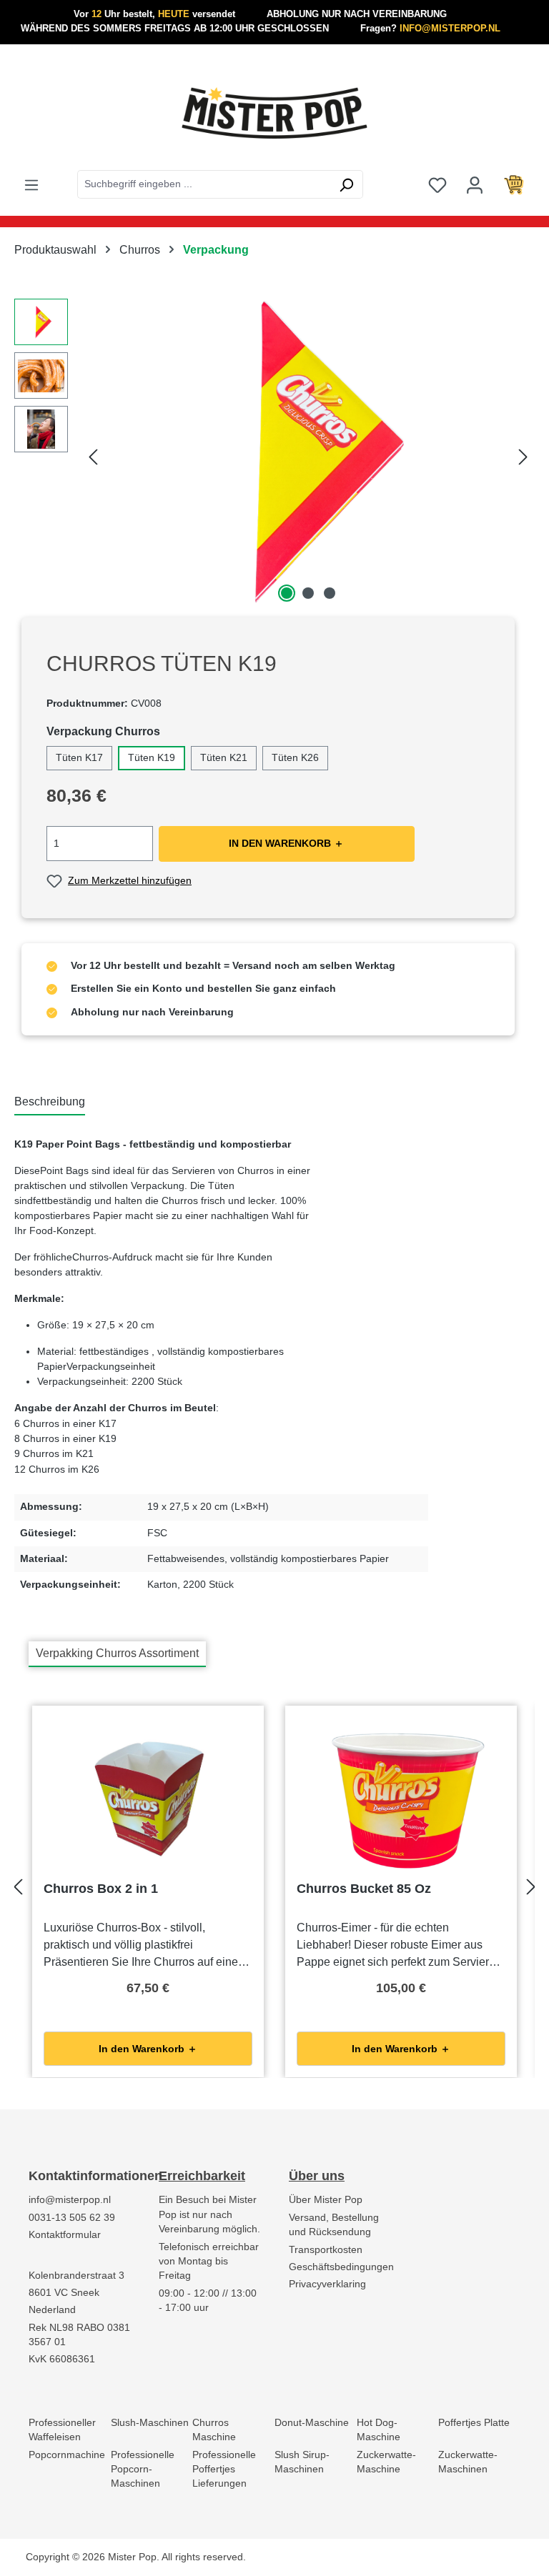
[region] (274, 452)
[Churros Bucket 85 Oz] (401, 1799)
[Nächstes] (523, 453)
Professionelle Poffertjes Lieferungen (224, 2470)
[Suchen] (346, 184)
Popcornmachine (67, 2455)
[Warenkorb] (514, 184)
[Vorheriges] (93, 453)
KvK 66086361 (62, 2359)
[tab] (50, 1103)
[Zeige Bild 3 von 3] (330, 593)
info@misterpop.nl (70, 2200)
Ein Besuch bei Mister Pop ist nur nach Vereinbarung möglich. (209, 2214)
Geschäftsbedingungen (341, 2267)
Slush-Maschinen (150, 2423)
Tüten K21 (224, 758)
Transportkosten (326, 2250)
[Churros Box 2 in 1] (148, 1799)
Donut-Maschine (312, 2423)
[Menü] (31, 184)
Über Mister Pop (326, 2200)
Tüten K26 (295, 758)
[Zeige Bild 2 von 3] (308, 593)
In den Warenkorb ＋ (148, 2049)
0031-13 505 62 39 (72, 2218)
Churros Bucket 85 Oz (364, 1889)
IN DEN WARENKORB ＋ (286, 844)
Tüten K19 (152, 758)
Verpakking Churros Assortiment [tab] (117, 1653)
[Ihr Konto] (475, 184)
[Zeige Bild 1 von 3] (287, 593)
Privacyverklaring (327, 2284)
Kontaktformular (65, 2235)
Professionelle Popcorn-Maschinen (143, 2470)
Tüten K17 (79, 758)
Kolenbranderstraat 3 (76, 2276)
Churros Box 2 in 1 (101, 1889)
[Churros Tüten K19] (308, 452)
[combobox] (204, 184)
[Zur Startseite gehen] (274, 113)
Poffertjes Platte (474, 2423)
